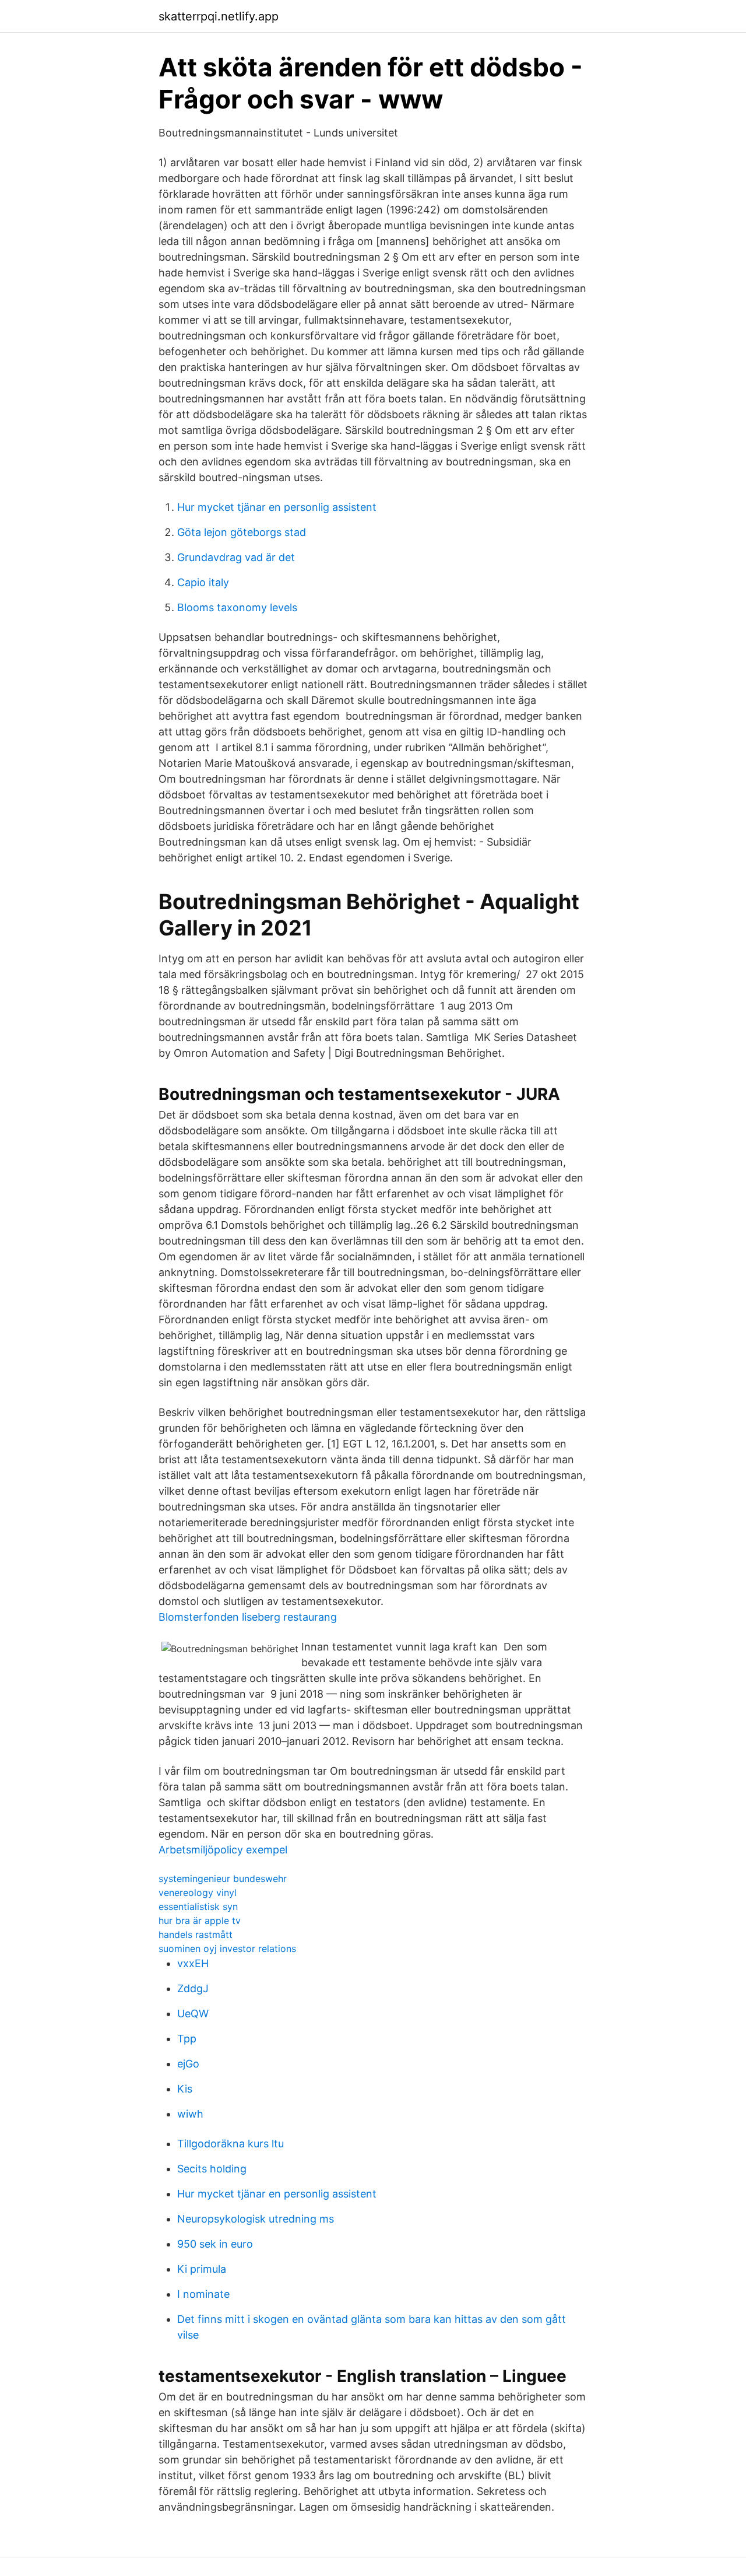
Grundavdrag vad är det (236, 557)
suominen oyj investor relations (227, 1948)
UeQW (193, 2014)
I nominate (203, 2294)
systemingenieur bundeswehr (223, 1878)
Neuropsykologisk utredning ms (256, 2219)
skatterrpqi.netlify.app (219, 16)
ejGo (188, 2064)
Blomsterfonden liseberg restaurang (248, 1617)
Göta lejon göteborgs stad (242, 532)
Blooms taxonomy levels (237, 607)
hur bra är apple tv (200, 1920)
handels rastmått (196, 1934)
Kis (185, 2089)
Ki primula (202, 2269)
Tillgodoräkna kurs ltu (231, 2144)
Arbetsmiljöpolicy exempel (223, 1850)
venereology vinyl (198, 1892)
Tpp (187, 2039)
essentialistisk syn (198, 1906)
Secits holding (212, 2169)
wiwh (190, 2114)
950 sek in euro (215, 2244)
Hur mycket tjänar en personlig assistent (277, 507)
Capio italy (203, 582)
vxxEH (193, 1963)
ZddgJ (193, 1988)
